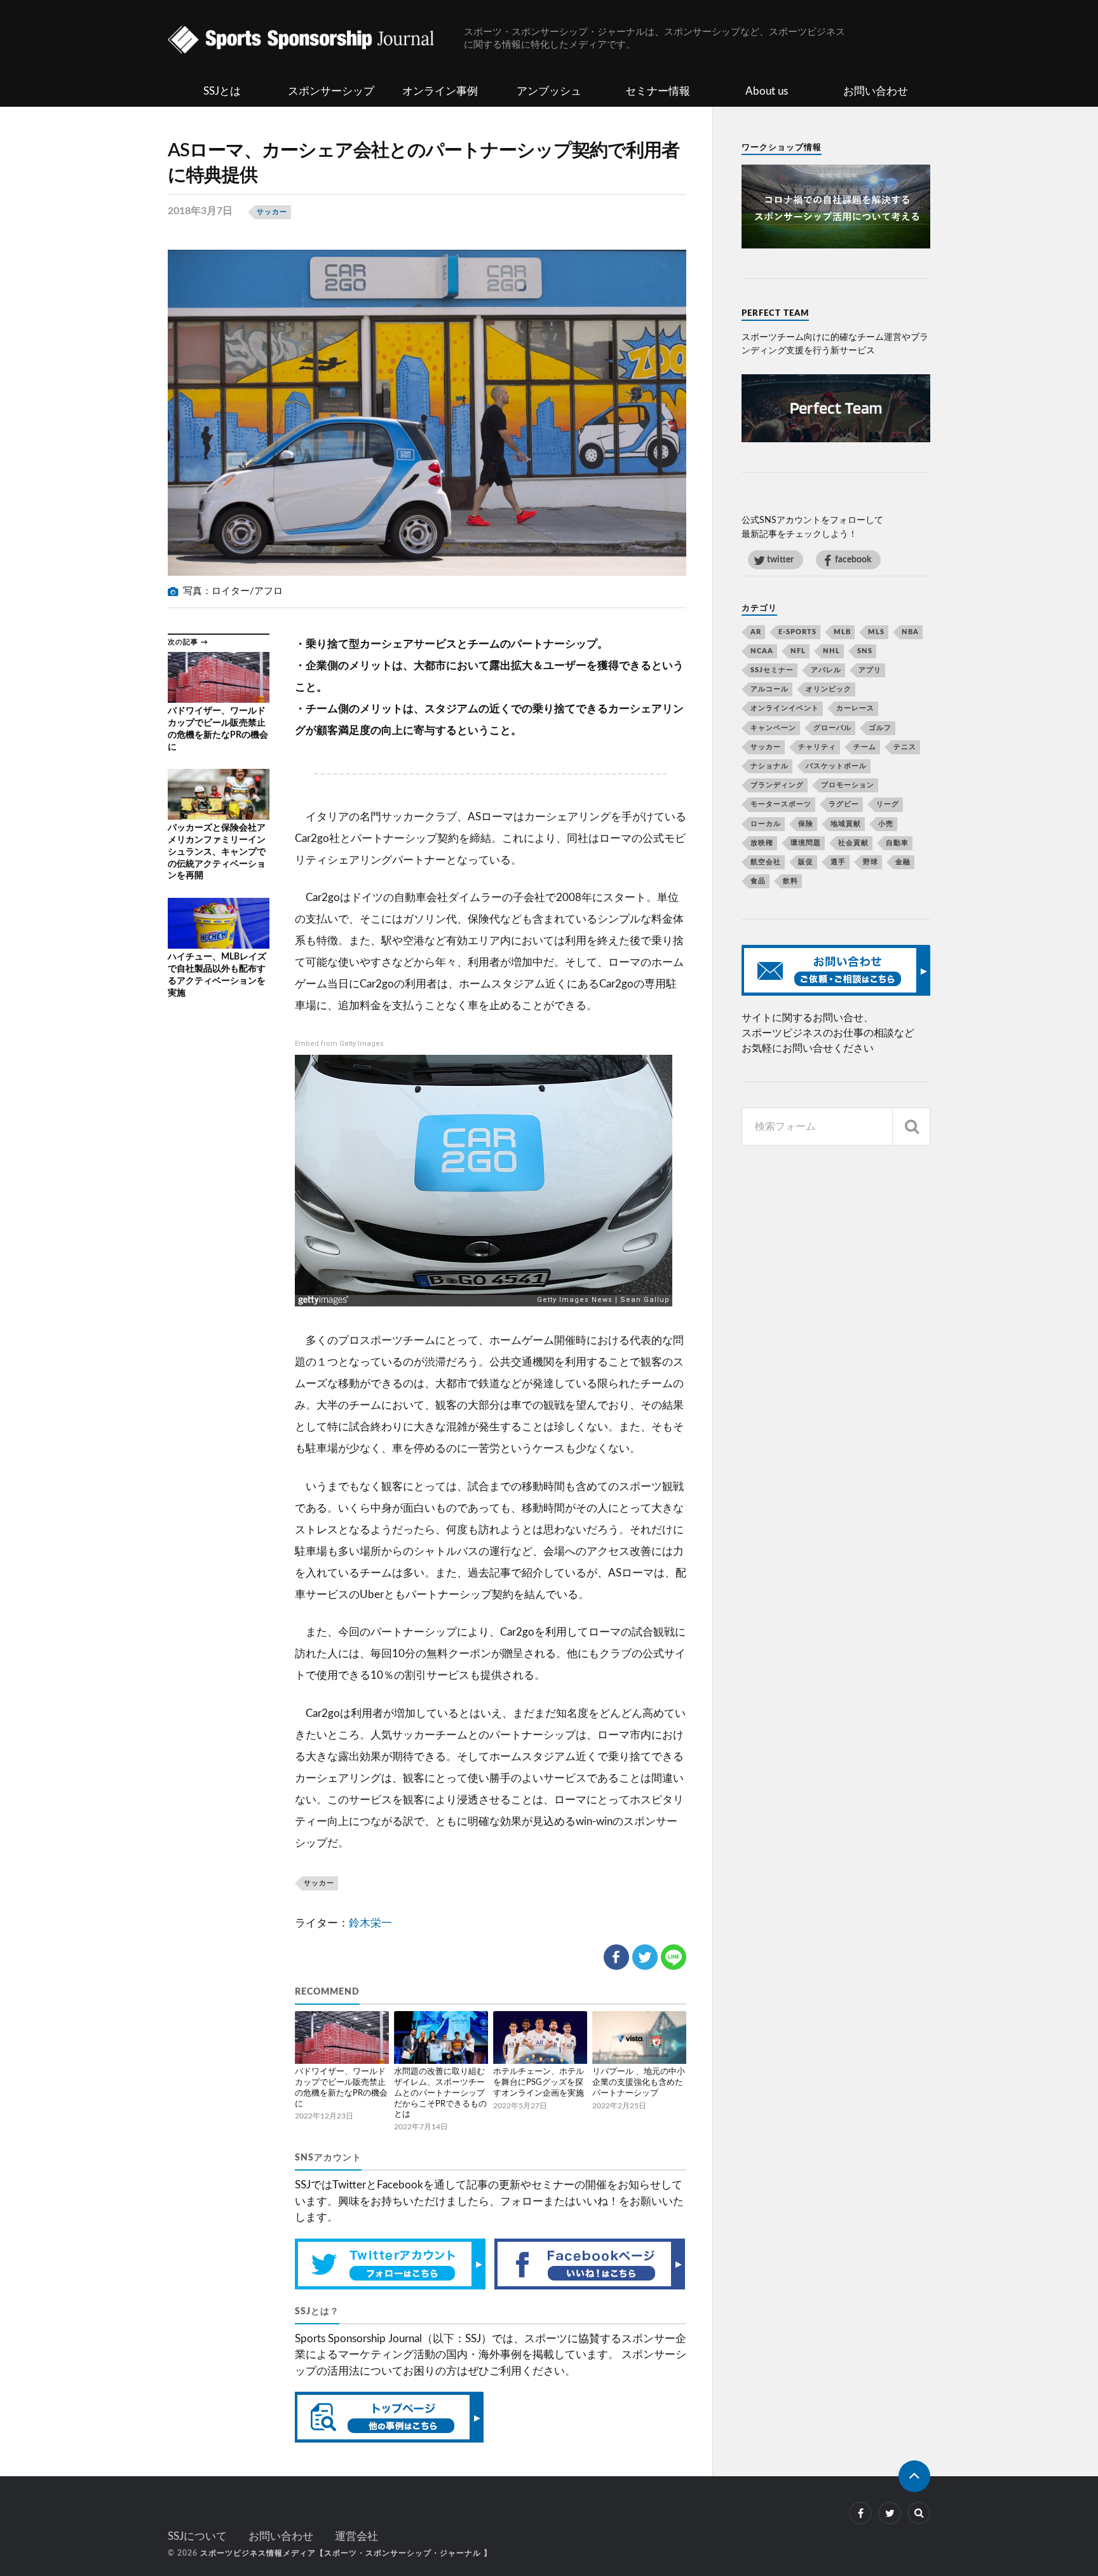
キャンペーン (773, 728)
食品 (758, 881)
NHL (831, 651)
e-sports (797, 632)
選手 (838, 862)
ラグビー (844, 804)
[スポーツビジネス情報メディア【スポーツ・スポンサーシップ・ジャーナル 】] (316, 41)
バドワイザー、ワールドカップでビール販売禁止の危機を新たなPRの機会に (341, 2088)
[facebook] (860, 2513)
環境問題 (806, 843)
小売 (886, 824)
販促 (806, 862)
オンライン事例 (440, 91)
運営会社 (356, 2536)
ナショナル (769, 766)
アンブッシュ (549, 91)
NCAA (762, 651)
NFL (798, 651)
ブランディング (777, 785)
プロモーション (848, 785)
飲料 (790, 881)
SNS (865, 651)
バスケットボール (836, 766)
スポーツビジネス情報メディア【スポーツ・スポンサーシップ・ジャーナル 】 (346, 2553)
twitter (780, 559)
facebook (853, 559)
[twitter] (890, 2513)
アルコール (769, 689)
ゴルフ (880, 728)
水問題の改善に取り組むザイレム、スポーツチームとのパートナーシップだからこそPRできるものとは (440, 2093)
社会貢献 (853, 843)
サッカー (272, 212)
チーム (865, 747)
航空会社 (766, 862)
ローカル (766, 824)
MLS (876, 632)
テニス (905, 747)
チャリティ (817, 747)
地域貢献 (846, 824)
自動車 (897, 843)
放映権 (762, 843)
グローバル (832, 728)
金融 (903, 862)
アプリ (870, 670)
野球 (871, 862)
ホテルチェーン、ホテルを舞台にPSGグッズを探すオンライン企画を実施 (539, 2083)
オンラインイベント (785, 708)
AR (756, 632)
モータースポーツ (781, 804)
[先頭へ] (914, 2476)
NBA (910, 632)
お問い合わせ (876, 91)
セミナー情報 (658, 91)
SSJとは (222, 91)
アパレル (826, 670)
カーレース (855, 708)
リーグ (888, 804)
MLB (842, 632)
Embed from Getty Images (339, 1044)
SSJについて (197, 2536)
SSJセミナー (772, 670)
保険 (806, 824)
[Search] (911, 1127)
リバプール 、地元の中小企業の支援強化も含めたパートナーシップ (639, 2083)
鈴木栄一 (370, 1923)
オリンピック (829, 689)
